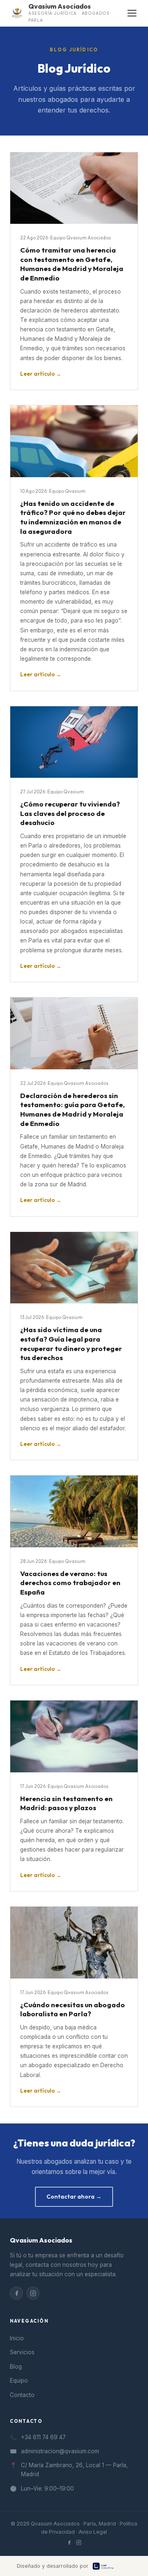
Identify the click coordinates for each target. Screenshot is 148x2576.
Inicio (17, 2338)
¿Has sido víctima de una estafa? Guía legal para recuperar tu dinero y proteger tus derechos (71, 1343)
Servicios (22, 2352)
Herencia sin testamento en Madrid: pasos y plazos (66, 1803)
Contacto (22, 2395)
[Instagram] (33, 2293)
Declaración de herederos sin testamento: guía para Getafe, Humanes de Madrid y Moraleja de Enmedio (72, 1109)
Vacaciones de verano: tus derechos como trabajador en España (70, 1583)
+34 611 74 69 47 (43, 2437)
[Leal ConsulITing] (112, 2566)
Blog (16, 2367)
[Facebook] (16, 2293)
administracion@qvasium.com (60, 2451)
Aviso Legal (93, 2532)
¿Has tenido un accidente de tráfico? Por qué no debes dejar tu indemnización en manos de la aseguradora (73, 517)
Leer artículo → (41, 374)
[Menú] (132, 13)
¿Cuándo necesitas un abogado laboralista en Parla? (73, 2009)
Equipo (19, 2381)
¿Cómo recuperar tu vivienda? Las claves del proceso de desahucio (70, 813)
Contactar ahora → (74, 2197)
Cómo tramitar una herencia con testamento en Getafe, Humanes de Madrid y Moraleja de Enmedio (72, 264)
